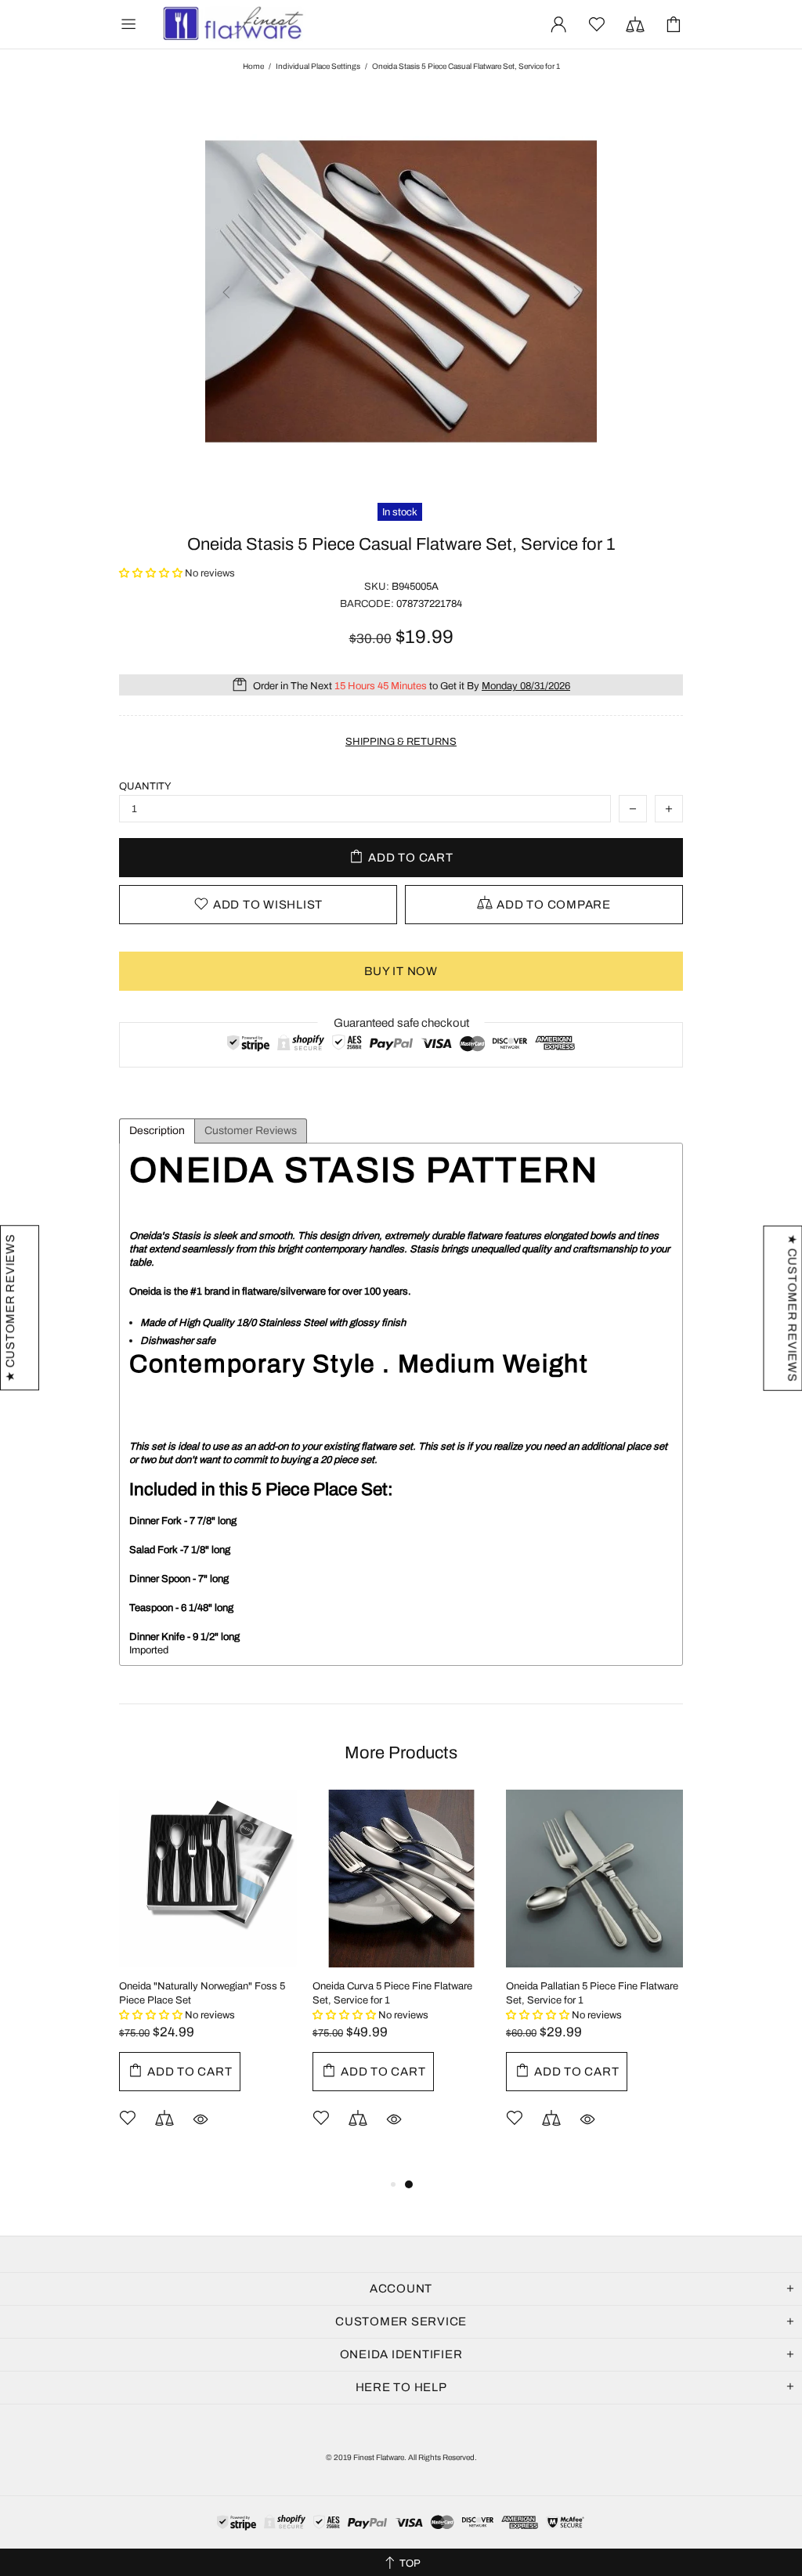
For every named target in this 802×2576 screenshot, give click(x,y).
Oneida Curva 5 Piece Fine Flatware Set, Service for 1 (392, 1993)
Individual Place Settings (318, 66)
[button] (152, 573)
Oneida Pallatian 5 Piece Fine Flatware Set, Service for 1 (592, 1993)
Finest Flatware (232, 24)
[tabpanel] (401, 1982)
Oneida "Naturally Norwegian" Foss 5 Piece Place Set (202, 1993)
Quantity (145, 786)
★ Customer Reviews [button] (792, 1308)
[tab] (157, 1131)
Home (253, 66)
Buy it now (401, 971)
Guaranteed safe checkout (401, 1023)
